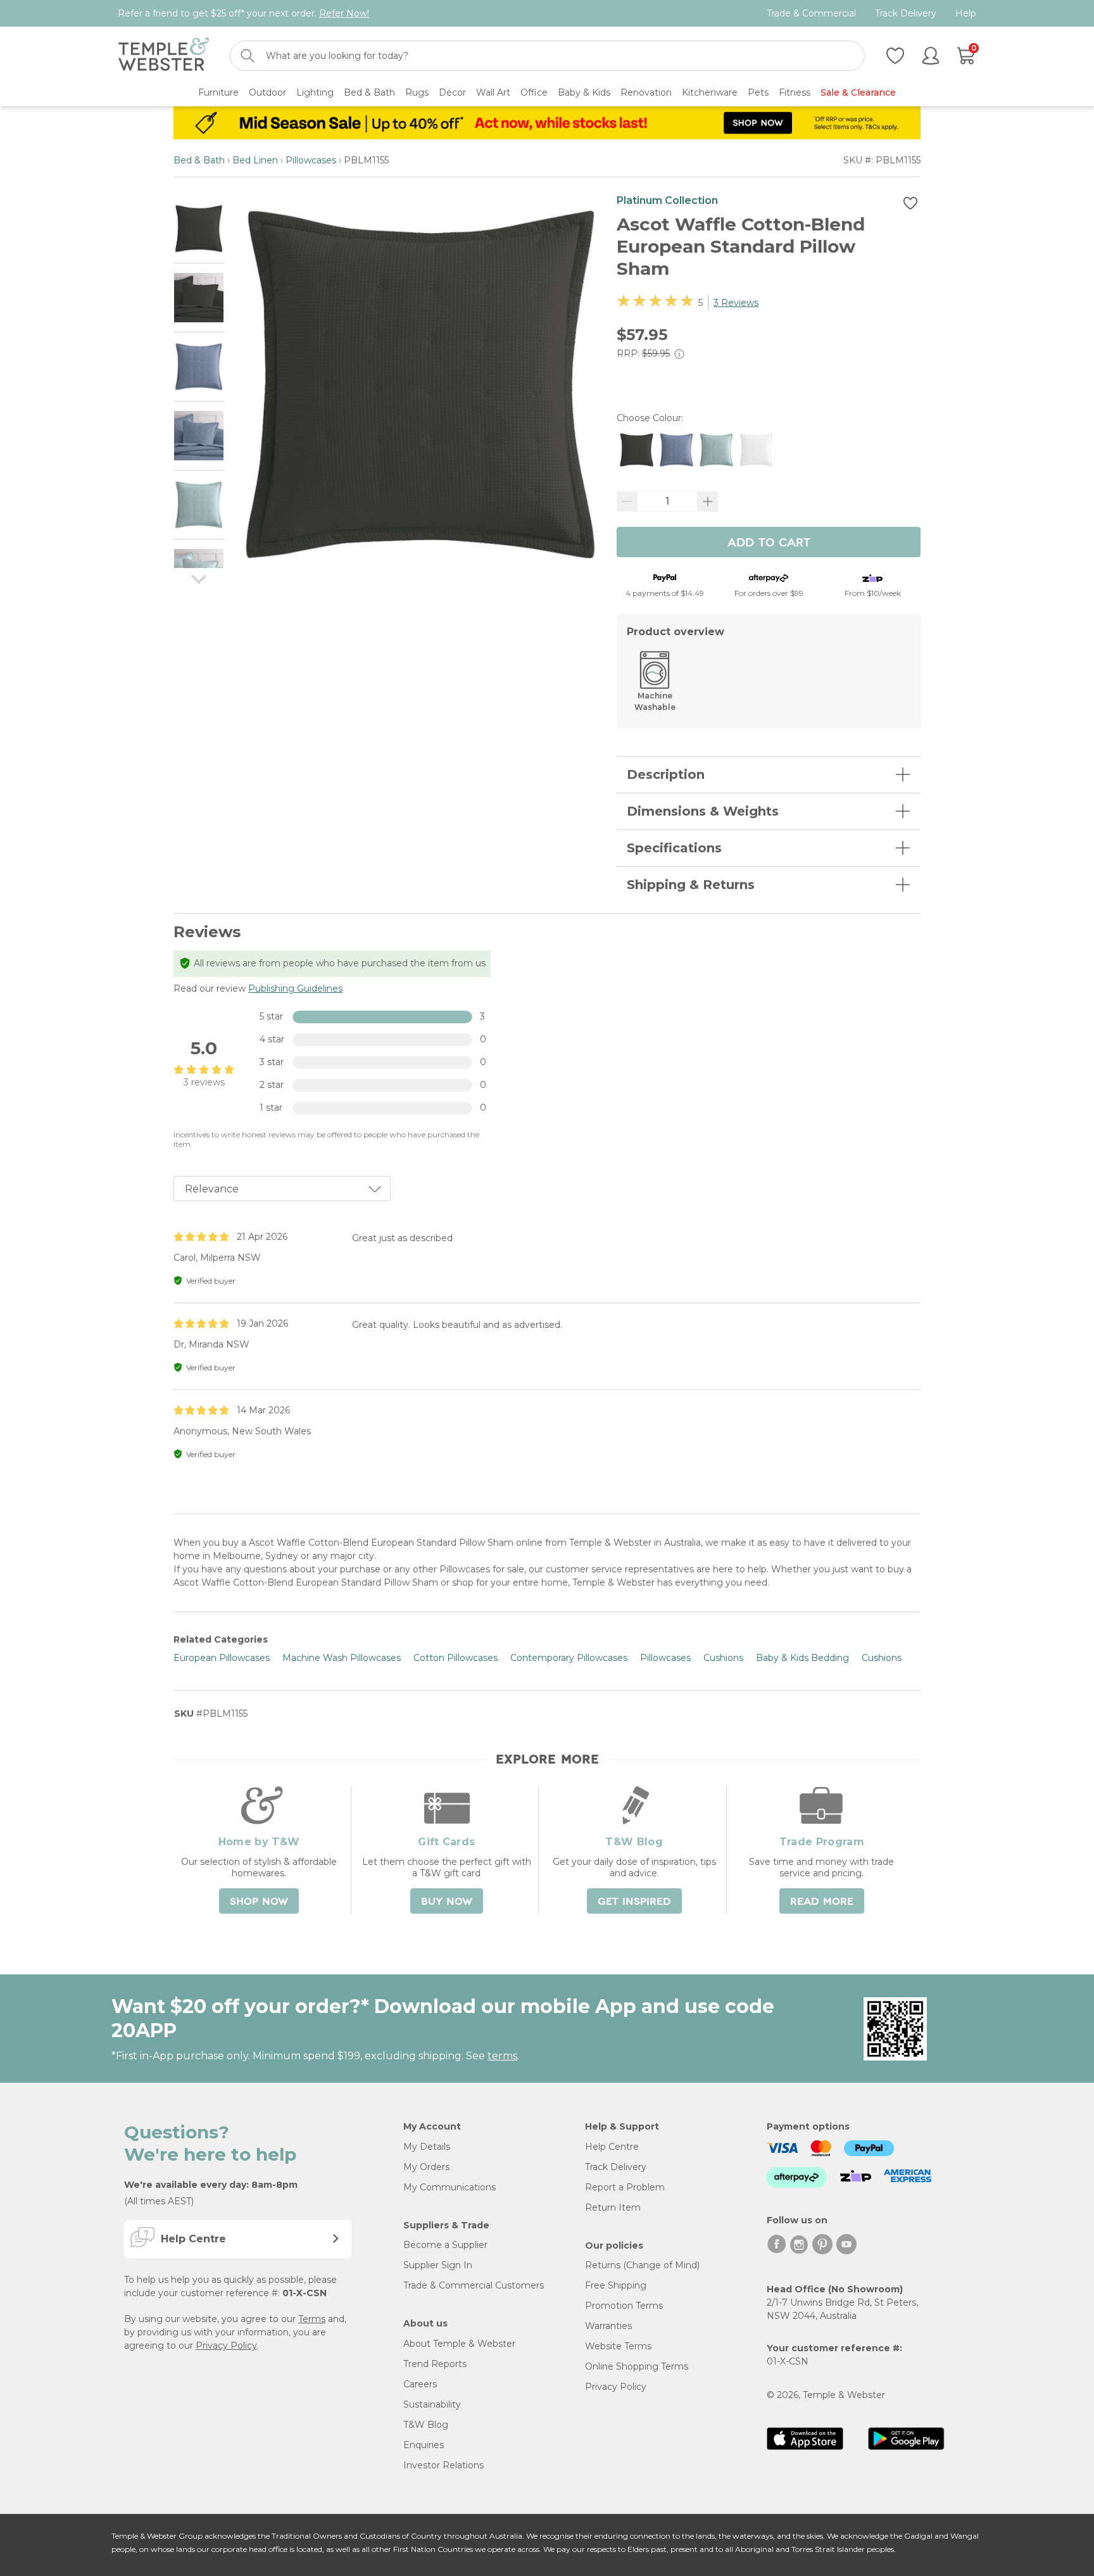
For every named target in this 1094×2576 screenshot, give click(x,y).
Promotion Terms (624, 2306)
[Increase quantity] (708, 502)
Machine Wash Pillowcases (342, 1658)
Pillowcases (311, 160)
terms (502, 2056)
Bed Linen (255, 160)
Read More (822, 1902)
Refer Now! (344, 13)
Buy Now (447, 1902)
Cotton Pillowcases (456, 1658)
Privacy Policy (226, 2346)
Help (966, 14)
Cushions (723, 1658)
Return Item (613, 2207)
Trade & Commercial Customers (474, 2285)
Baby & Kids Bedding (802, 1658)
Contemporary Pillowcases (569, 1658)
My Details (427, 2147)
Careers (420, 2384)
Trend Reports (435, 2364)
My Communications (450, 2187)
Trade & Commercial (811, 14)
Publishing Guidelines (295, 988)
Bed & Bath (199, 160)
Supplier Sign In (438, 2265)
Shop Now (259, 1902)
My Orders (426, 2167)
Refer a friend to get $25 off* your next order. (243, 13)
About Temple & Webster (459, 2344)
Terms (312, 2319)
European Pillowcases (222, 1658)
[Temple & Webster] (164, 56)
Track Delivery (906, 14)
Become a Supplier (445, 2245)
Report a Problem (625, 2187)
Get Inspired (634, 1902)
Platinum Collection (667, 200)
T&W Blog (426, 2425)
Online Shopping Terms (637, 2366)
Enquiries (424, 2445)
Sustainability (432, 2404)
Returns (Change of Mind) (642, 2265)
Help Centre (612, 2147)
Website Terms (618, 2346)
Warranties (608, 2326)
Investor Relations (443, 2465)
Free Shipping (616, 2285)
